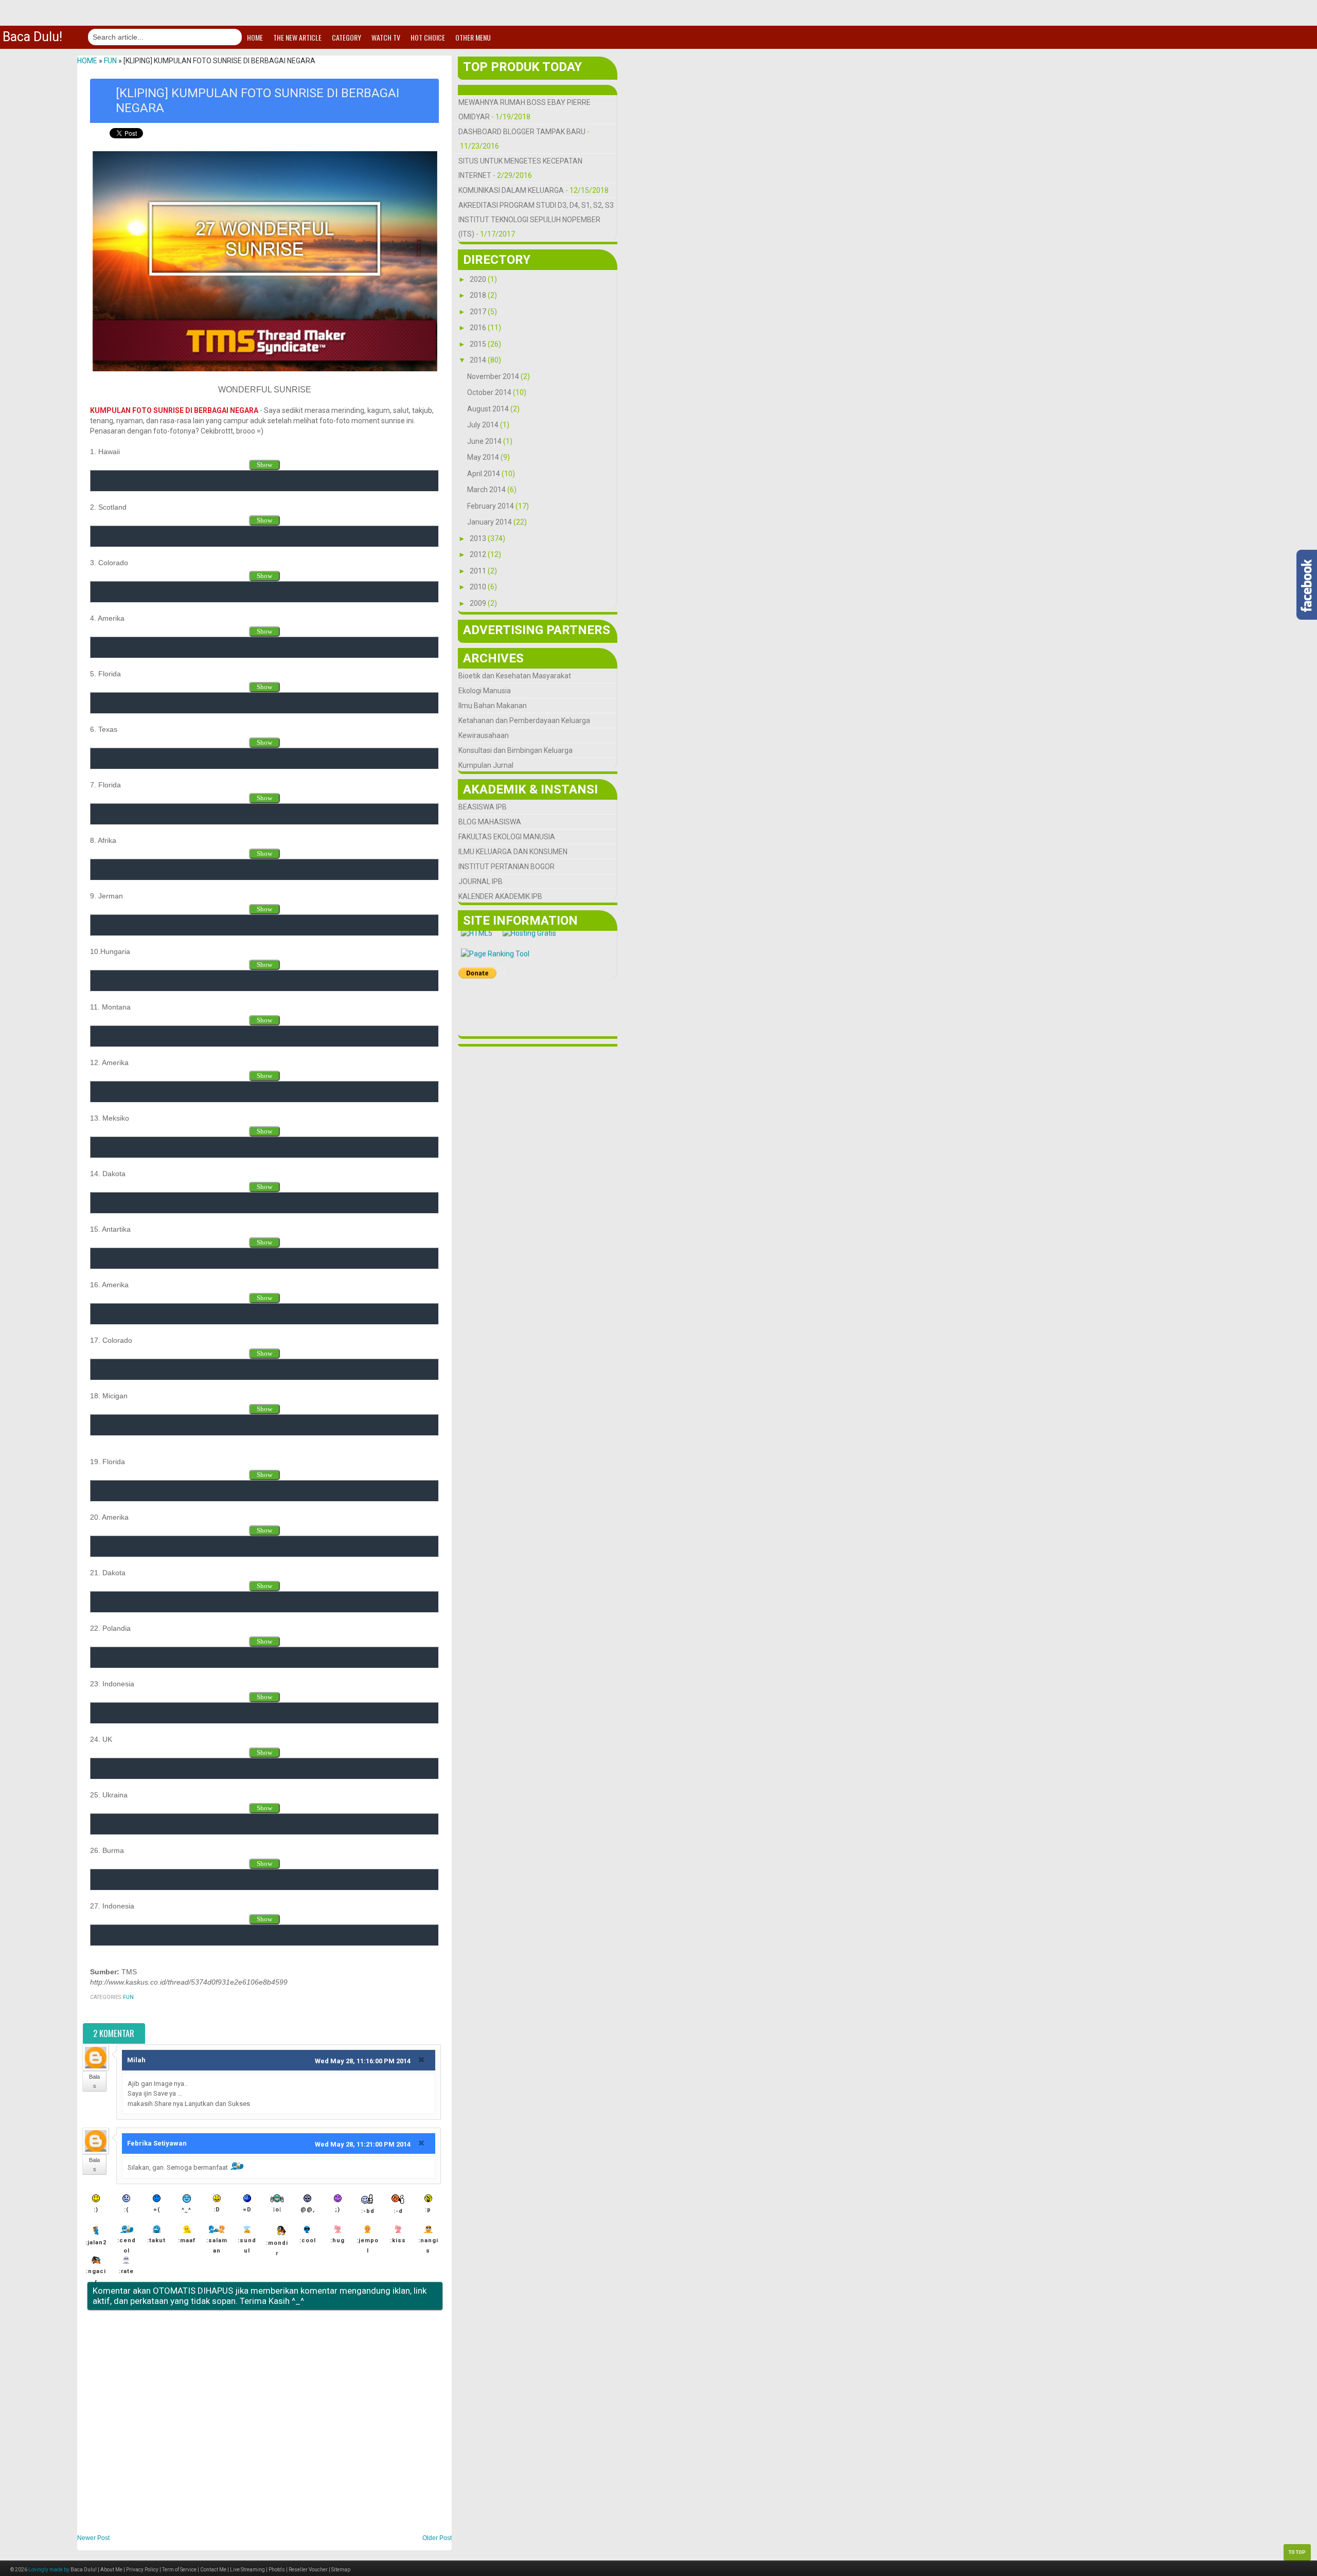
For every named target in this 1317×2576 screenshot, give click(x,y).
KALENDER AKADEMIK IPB (500, 896)
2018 (479, 295)
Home (255, 37)
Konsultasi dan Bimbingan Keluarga (515, 750)
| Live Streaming (246, 2570)
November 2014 (494, 376)
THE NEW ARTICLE (297, 37)
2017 (479, 312)
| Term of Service (177, 2570)
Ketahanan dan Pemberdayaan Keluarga (524, 720)
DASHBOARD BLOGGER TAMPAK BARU (522, 132)
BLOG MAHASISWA (490, 822)
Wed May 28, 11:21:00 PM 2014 (363, 2144)
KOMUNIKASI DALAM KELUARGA (511, 190)
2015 (479, 344)
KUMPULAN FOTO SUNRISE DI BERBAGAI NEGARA (174, 410)
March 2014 (487, 490)
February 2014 (491, 506)
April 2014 (484, 474)
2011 (479, 571)
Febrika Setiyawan (157, 2143)
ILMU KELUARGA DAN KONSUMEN (513, 852)
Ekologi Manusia (485, 691)
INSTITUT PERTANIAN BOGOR (506, 867)
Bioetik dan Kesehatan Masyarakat (515, 676)
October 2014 (490, 392)
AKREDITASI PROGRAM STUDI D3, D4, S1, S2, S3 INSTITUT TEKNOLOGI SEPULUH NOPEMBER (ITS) (536, 220)
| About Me (110, 2570)
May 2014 (484, 457)
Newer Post (93, 2538)
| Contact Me (211, 2570)
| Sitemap (339, 2570)
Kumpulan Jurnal (486, 765)
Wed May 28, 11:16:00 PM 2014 (363, 2061)
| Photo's (275, 2570)
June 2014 (485, 441)
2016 (479, 328)
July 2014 (484, 425)
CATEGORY (346, 37)
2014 (479, 360)
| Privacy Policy (140, 2570)
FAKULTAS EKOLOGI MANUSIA (507, 837)
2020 (479, 279)
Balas (94, 2081)
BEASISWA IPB (483, 807)
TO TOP (1297, 2552)
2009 (479, 603)
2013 (479, 538)
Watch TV (386, 37)
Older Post (437, 2538)
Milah (136, 2060)
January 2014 (490, 522)
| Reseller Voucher (306, 2570)
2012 (479, 554)
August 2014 (489, 409)
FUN (128, 1997)
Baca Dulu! (32, 37)
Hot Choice (428, 37)
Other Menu (473, 37)
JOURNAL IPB (480, 881)
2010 (479, 587)
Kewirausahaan (484, 735)
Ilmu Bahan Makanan (493, 706)
